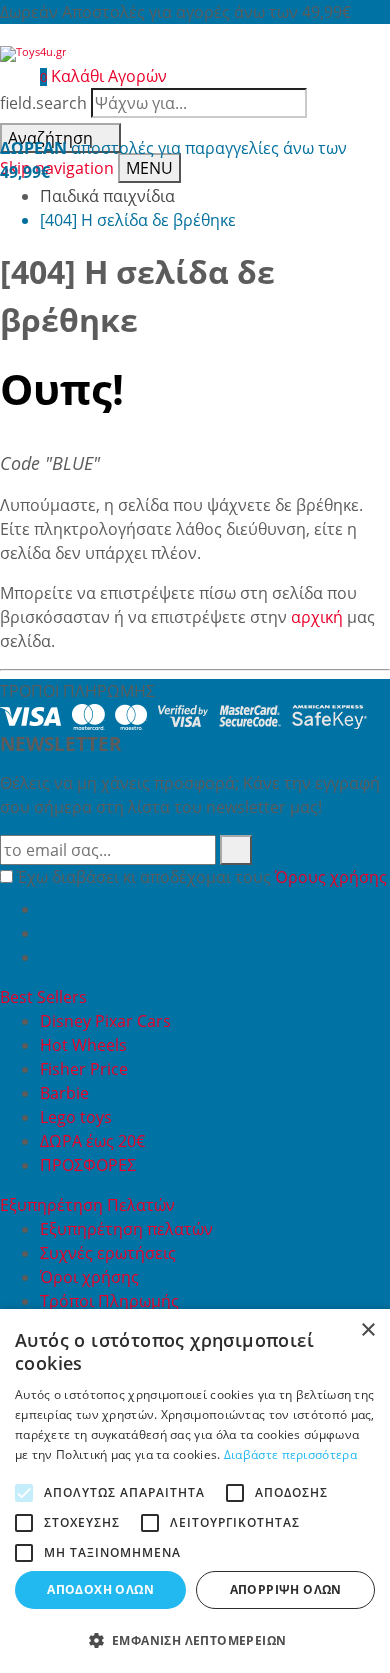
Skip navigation (57, 168)
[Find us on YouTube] (48, 933)
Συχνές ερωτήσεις (108, 1253)
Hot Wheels (83, 1045)
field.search (43, 103)
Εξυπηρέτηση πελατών (126, 1229)
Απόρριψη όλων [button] (286, 1589)
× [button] (367, 1330)
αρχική (317, 617)
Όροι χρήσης (89, 1277)
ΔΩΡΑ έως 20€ (92, 1141)
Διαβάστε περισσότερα (290, 1454)
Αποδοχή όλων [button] (100, 1589)
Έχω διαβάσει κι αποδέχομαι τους (202, 877)
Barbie (64, 1093)
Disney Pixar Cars (105, 1021)
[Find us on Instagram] (48, 957)
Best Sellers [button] (45, 997)
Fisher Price (84, 1069)
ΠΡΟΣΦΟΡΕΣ (88, 1165)
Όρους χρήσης (331, 877)
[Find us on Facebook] (48, 909)
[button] (195, 1640)
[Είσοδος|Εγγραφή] (10, 76)
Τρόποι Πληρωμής (109, 1301)
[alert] (195, 1491)
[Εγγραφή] (236, 850)
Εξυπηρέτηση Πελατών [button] (89, 1205)
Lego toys (76, 1117)
